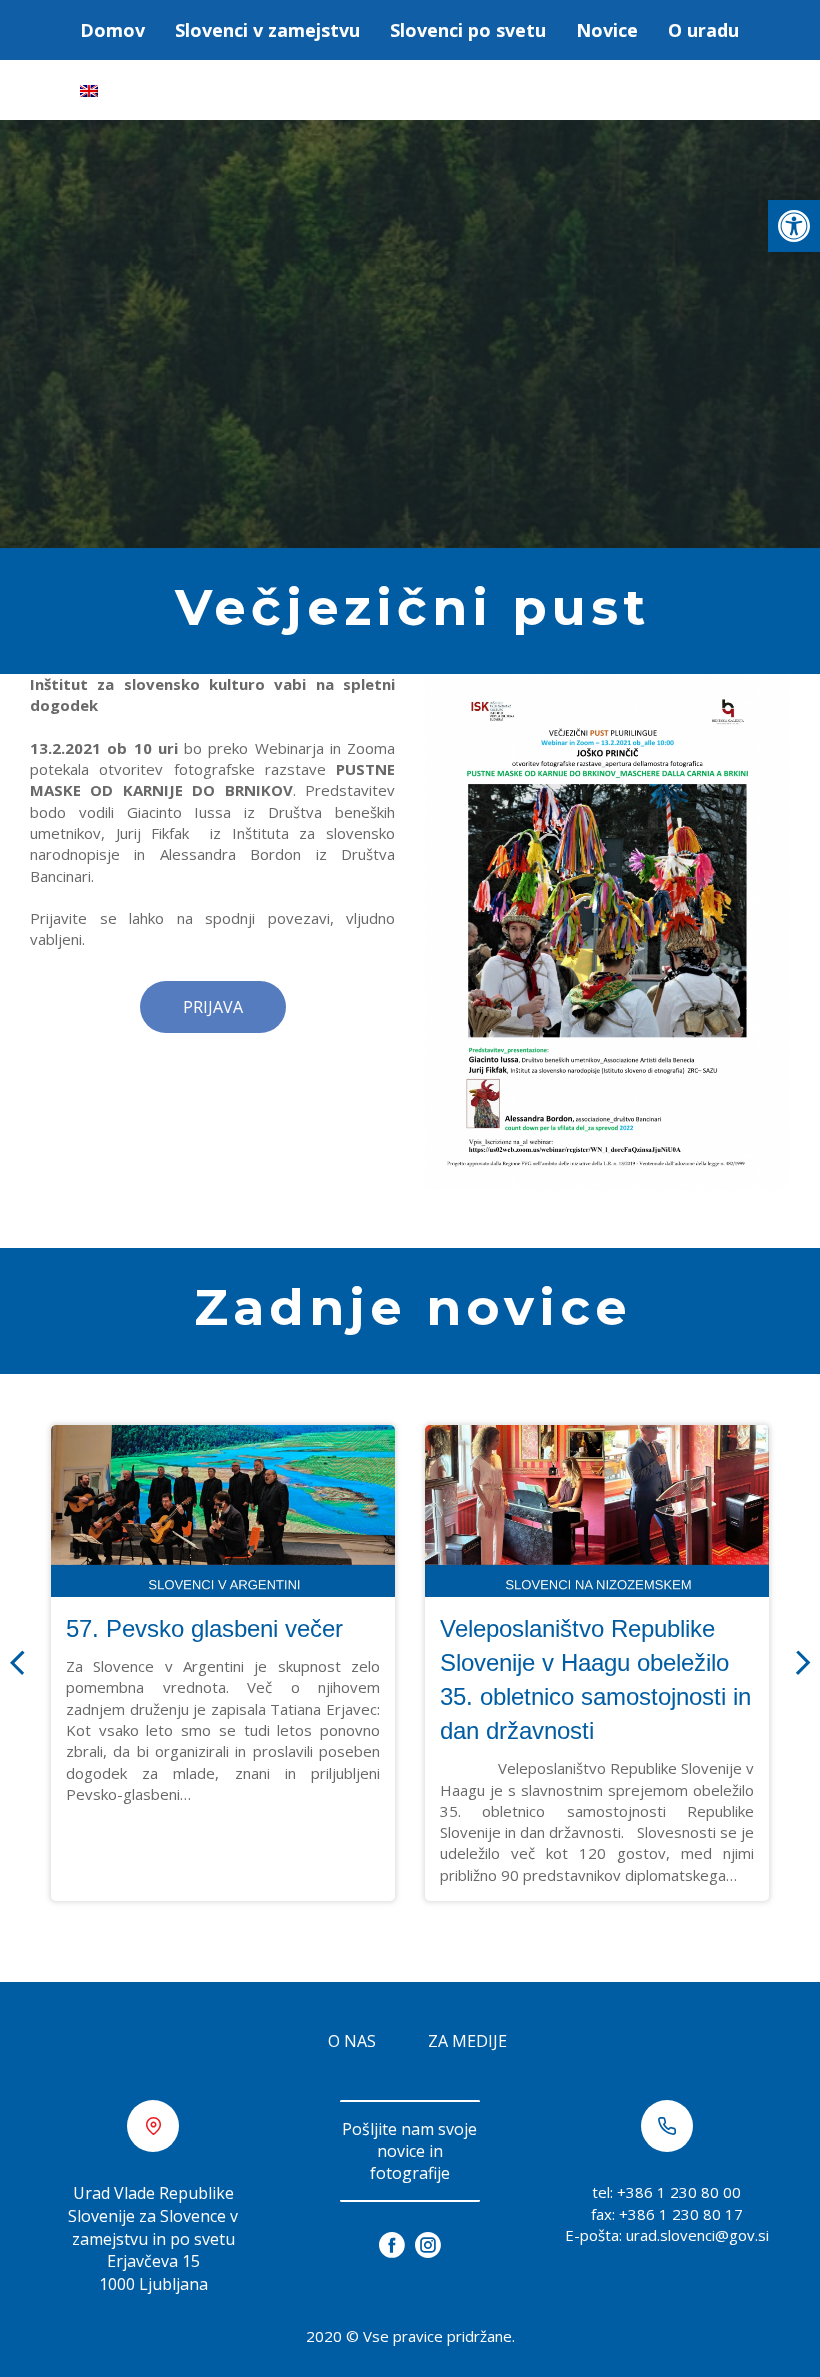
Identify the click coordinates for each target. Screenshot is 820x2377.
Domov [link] (112, 30)
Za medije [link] (467, 2041)
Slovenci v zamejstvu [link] (267, 30)
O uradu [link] (703, 30)
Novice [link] (607, 30)
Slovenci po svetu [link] (468, 30)
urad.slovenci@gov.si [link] (697, 2235)
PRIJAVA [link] (213, 1007)
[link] (794, 226)
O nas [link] (352, 2041)
